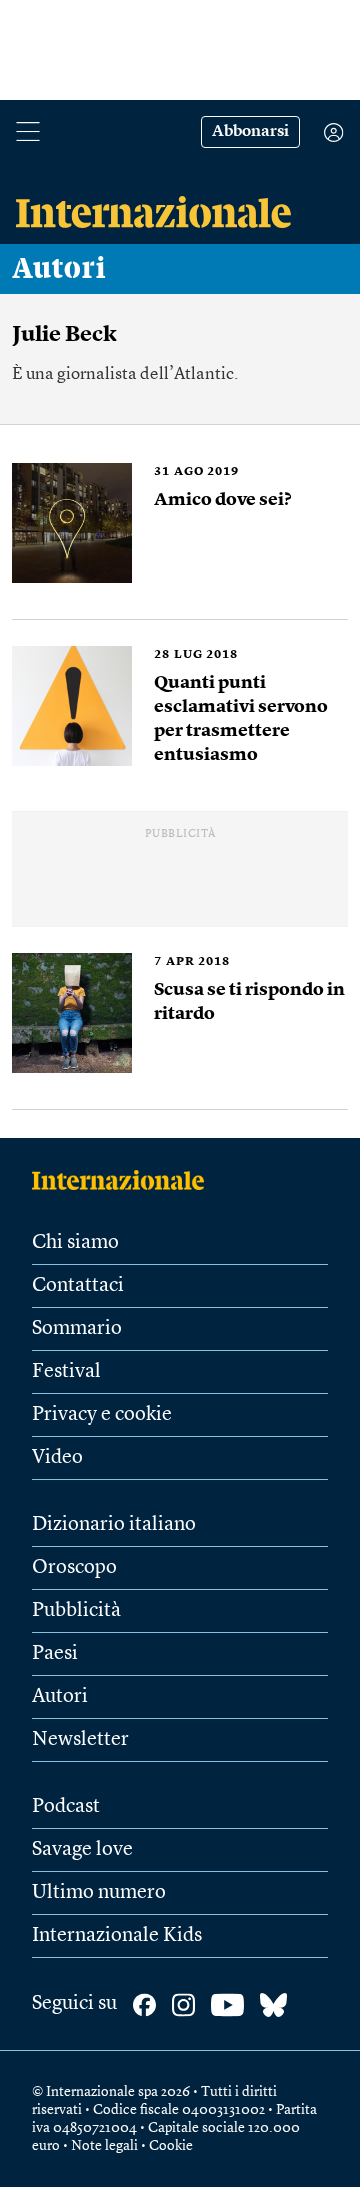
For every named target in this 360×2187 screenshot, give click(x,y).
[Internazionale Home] (124, 1180)
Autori (59, 269)
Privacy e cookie (102, 1415)
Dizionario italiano (114, 1525)
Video (57, 1458)
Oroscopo (74, 1568)
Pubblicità (76, 1611)
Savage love (82, 1850)
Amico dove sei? (222, 500)
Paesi (55, 1654)
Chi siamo (75, 1243)
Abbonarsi (250, 132)
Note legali (104, 2146)
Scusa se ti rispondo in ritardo (249, 1002)
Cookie (171, 2146)
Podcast (66, 1807)
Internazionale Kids (117, 1936)
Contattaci (78, 1286)
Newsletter (80, 1740)
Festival (66, 1372)
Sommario (77, 1329)
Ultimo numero (99, 1893)
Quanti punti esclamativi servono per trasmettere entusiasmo (241, 719)
